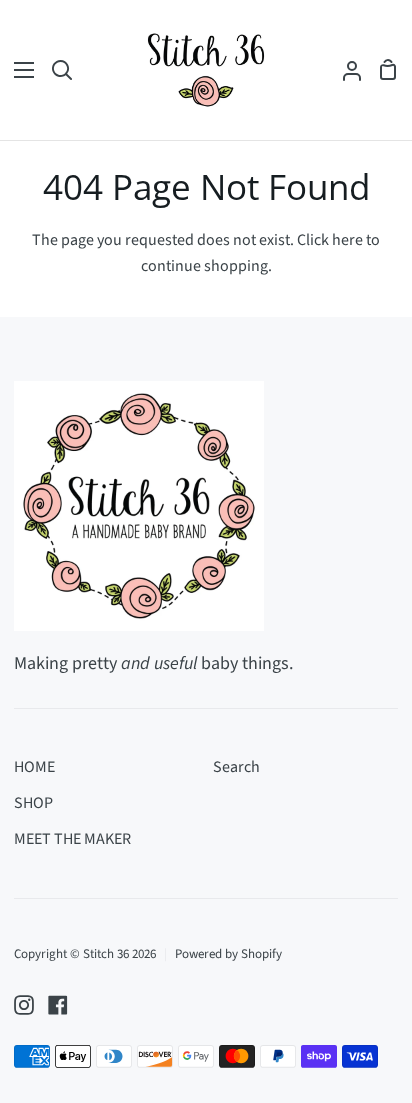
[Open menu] (18, 70)
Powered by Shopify (228, 954)
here (347, 240)
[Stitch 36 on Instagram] (24, 1005)
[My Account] (344, 70)
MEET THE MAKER (72, 839)
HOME (34, 767)
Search (236, 767)
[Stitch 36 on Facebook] (58, 1005)
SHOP (33, 803)
